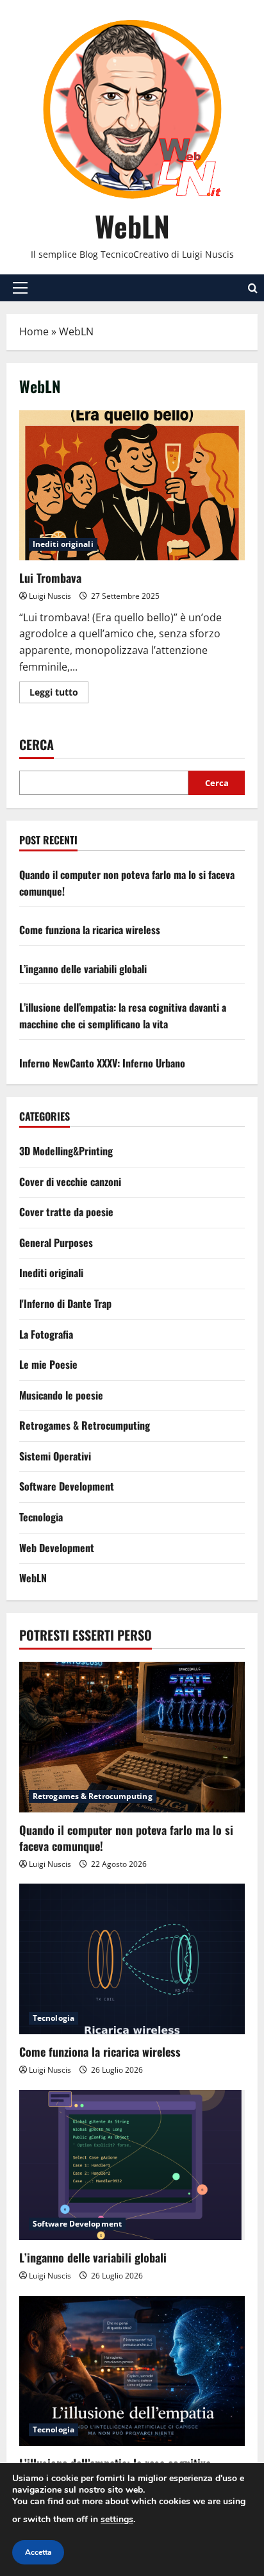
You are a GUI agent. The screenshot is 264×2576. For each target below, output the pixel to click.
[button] (20, 288)
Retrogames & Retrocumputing (85, 1425)
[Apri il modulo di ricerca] (253, 288)
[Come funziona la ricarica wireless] (132, 1959)
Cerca (37, 745)
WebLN (132, 226)
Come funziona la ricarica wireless (90, 930)
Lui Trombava (132, 486)
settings (117, 2519)
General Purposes (56, 1242)
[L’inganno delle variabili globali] (132, 2165)
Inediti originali (63, 544)
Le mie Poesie (48, 1364)
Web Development (57, 1548)
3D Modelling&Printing (66, 1151)
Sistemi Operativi (55, 1456)
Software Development (67, 1486)
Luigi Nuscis (50, 596)
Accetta (38, 2552)
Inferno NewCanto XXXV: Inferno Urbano (102, 1063)
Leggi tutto (59, 694)
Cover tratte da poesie (66, 1212)
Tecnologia (41, 1517)
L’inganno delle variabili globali (83, 969)
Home (34, 331)
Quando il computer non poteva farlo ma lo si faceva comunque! (126, 1838)
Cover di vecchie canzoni (70, 1182)
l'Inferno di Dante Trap (65, 1303)
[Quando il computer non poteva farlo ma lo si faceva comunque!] (132, 1737)
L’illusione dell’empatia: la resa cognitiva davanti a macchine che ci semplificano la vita (123, 1016)
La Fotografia (46, 1334)
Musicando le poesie (61, 1395)
